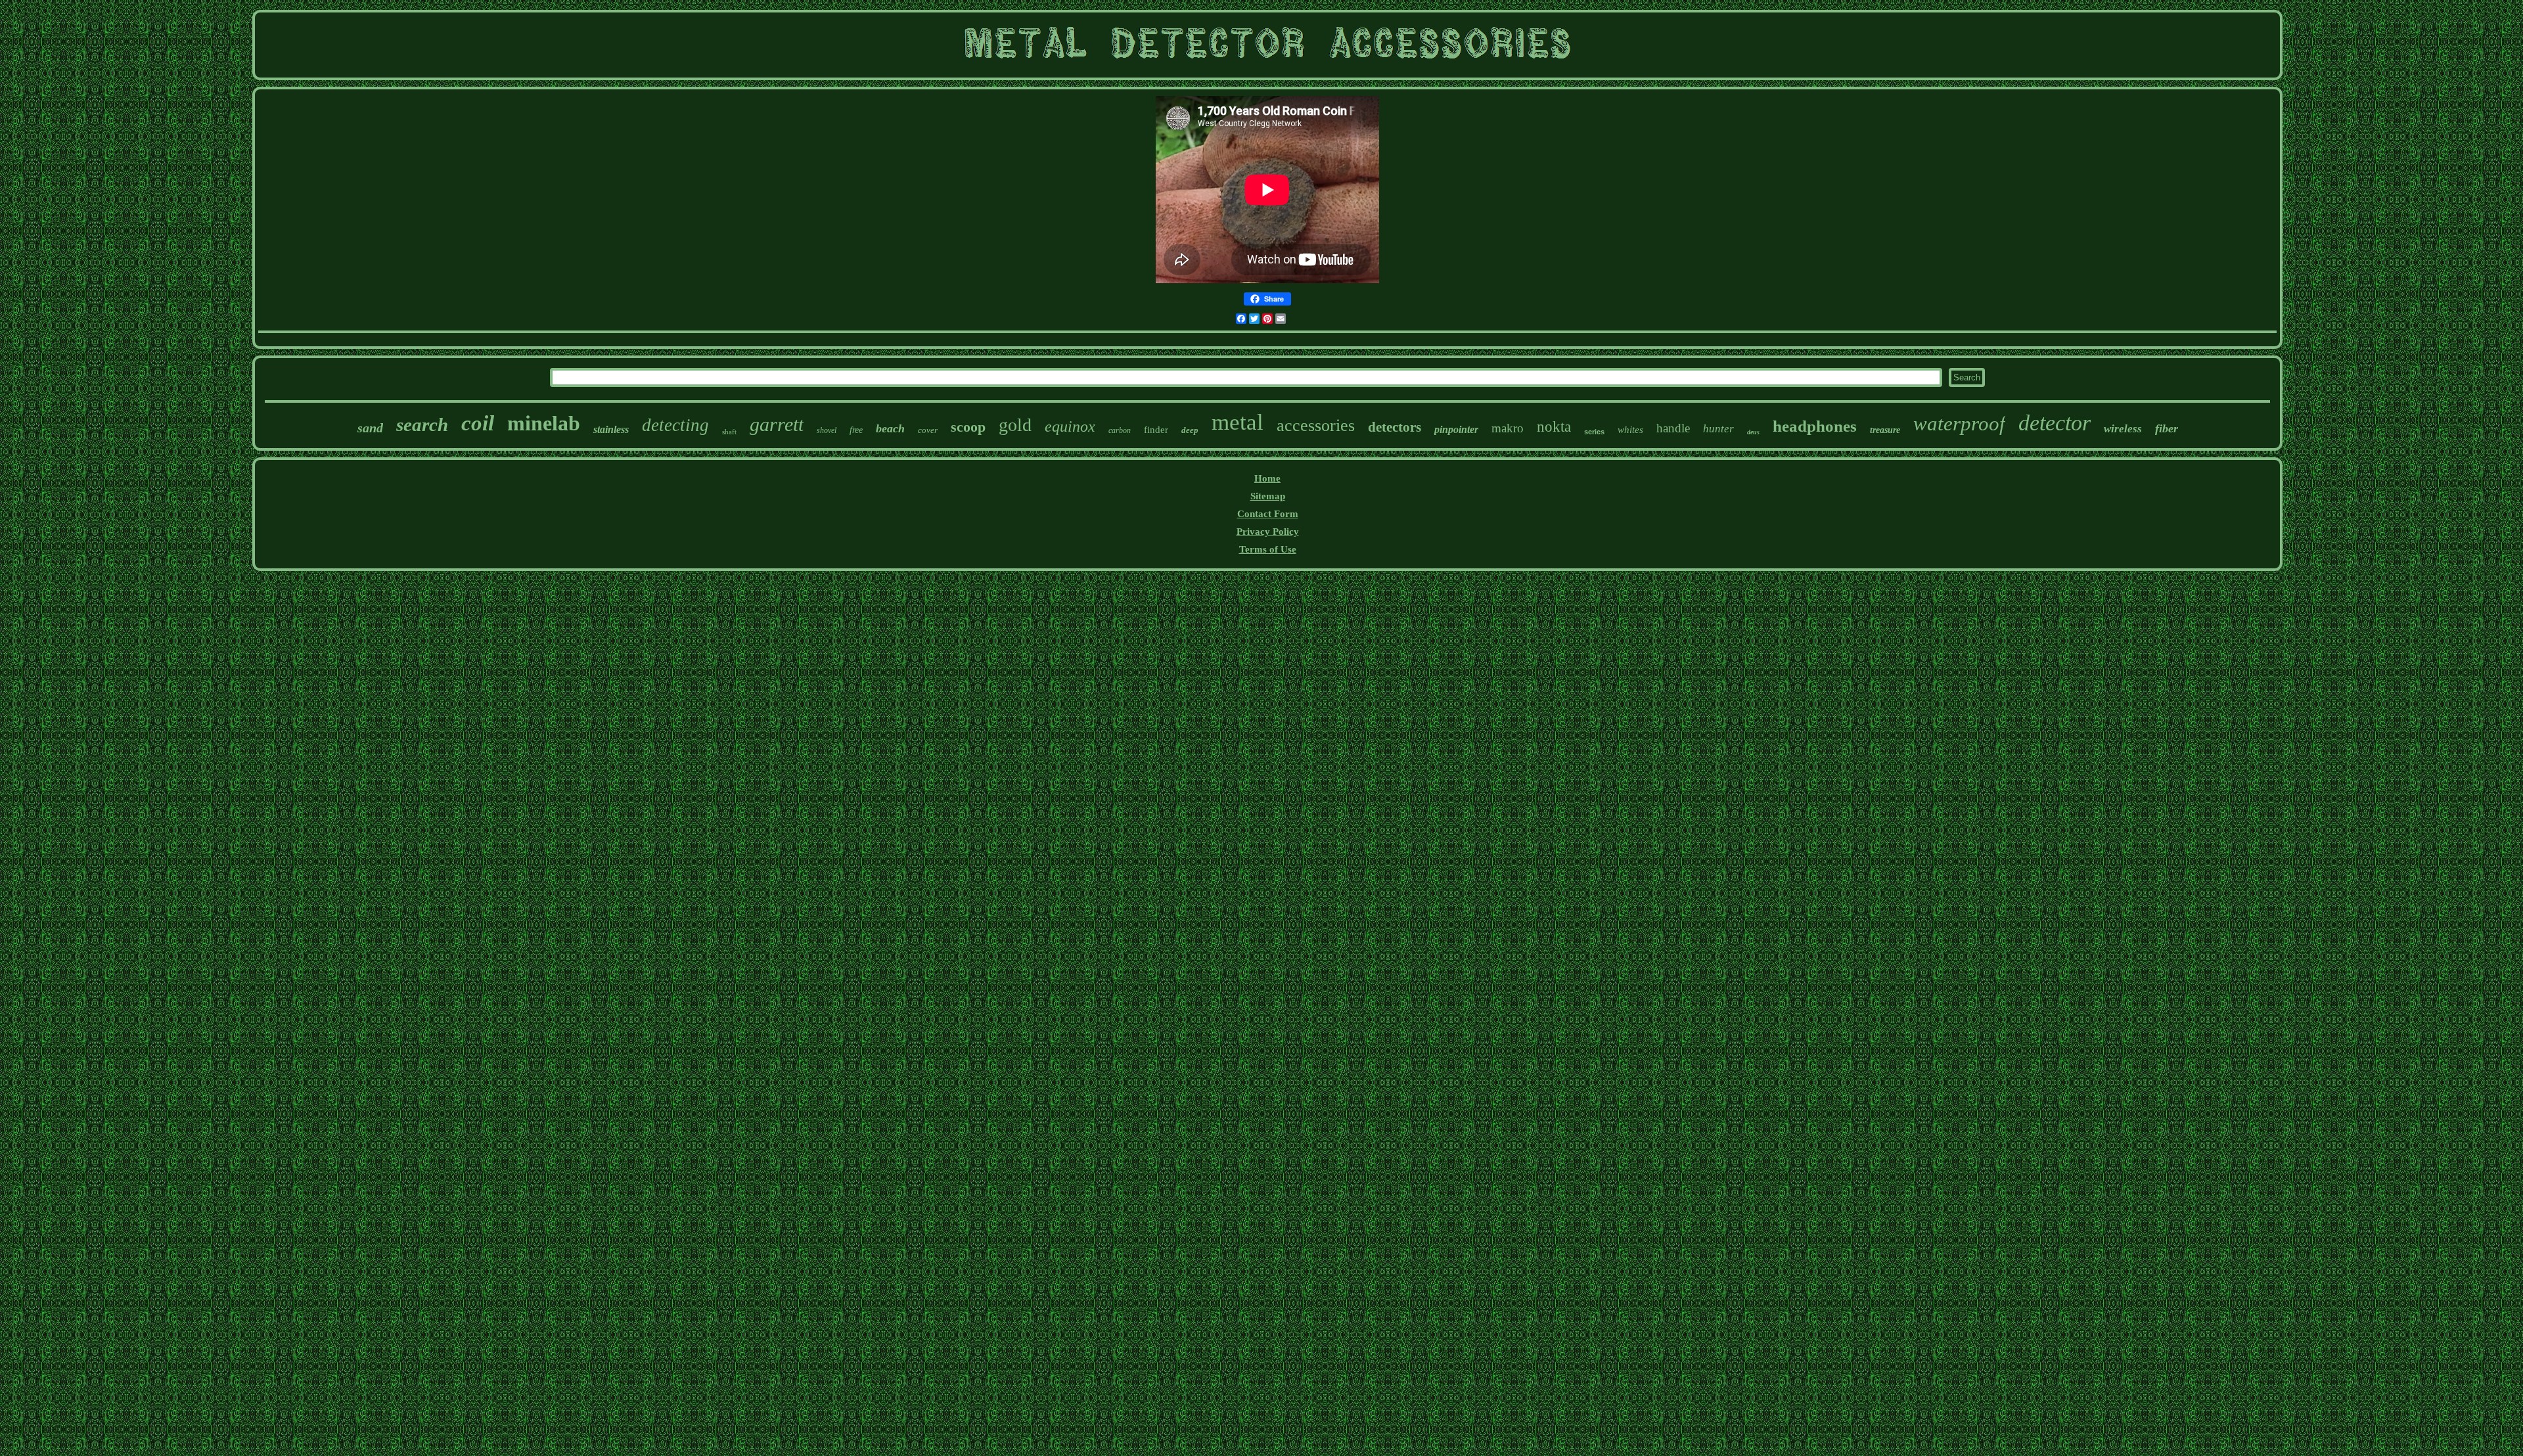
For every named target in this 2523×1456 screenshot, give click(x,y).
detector (2055, 423)
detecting (675, 425)
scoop (968, 427)
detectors (1395, 427)
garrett (777, 424)
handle (1673, 428)
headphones (1815, 426)
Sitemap (1268, 496)
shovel (827, 430)
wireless (2123, 429)
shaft (729, 432)
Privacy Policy (1268, 532)
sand (370, 428)
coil (478, 423)
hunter (1718, 429)
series (1594, 432)
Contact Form (1268, 514)
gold (1015, 425)
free (856, 430)
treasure (1885, 430)
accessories (1316, 425)
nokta (1554, 427)
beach (890, 428)
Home (1267, 478)
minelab (544, 423)
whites (1630, 430)
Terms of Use (1268, 549)
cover (928, 430)
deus (1753, 432)
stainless (611, 429)
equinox (1070, 426)
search (422, 424)
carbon (1120, 430)
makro (1508, 428)
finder (1156, 430)
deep (1190, 430)
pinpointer (1456, 429)
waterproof (1959, 423)
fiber (2167, 428)
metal (1238, 422)
